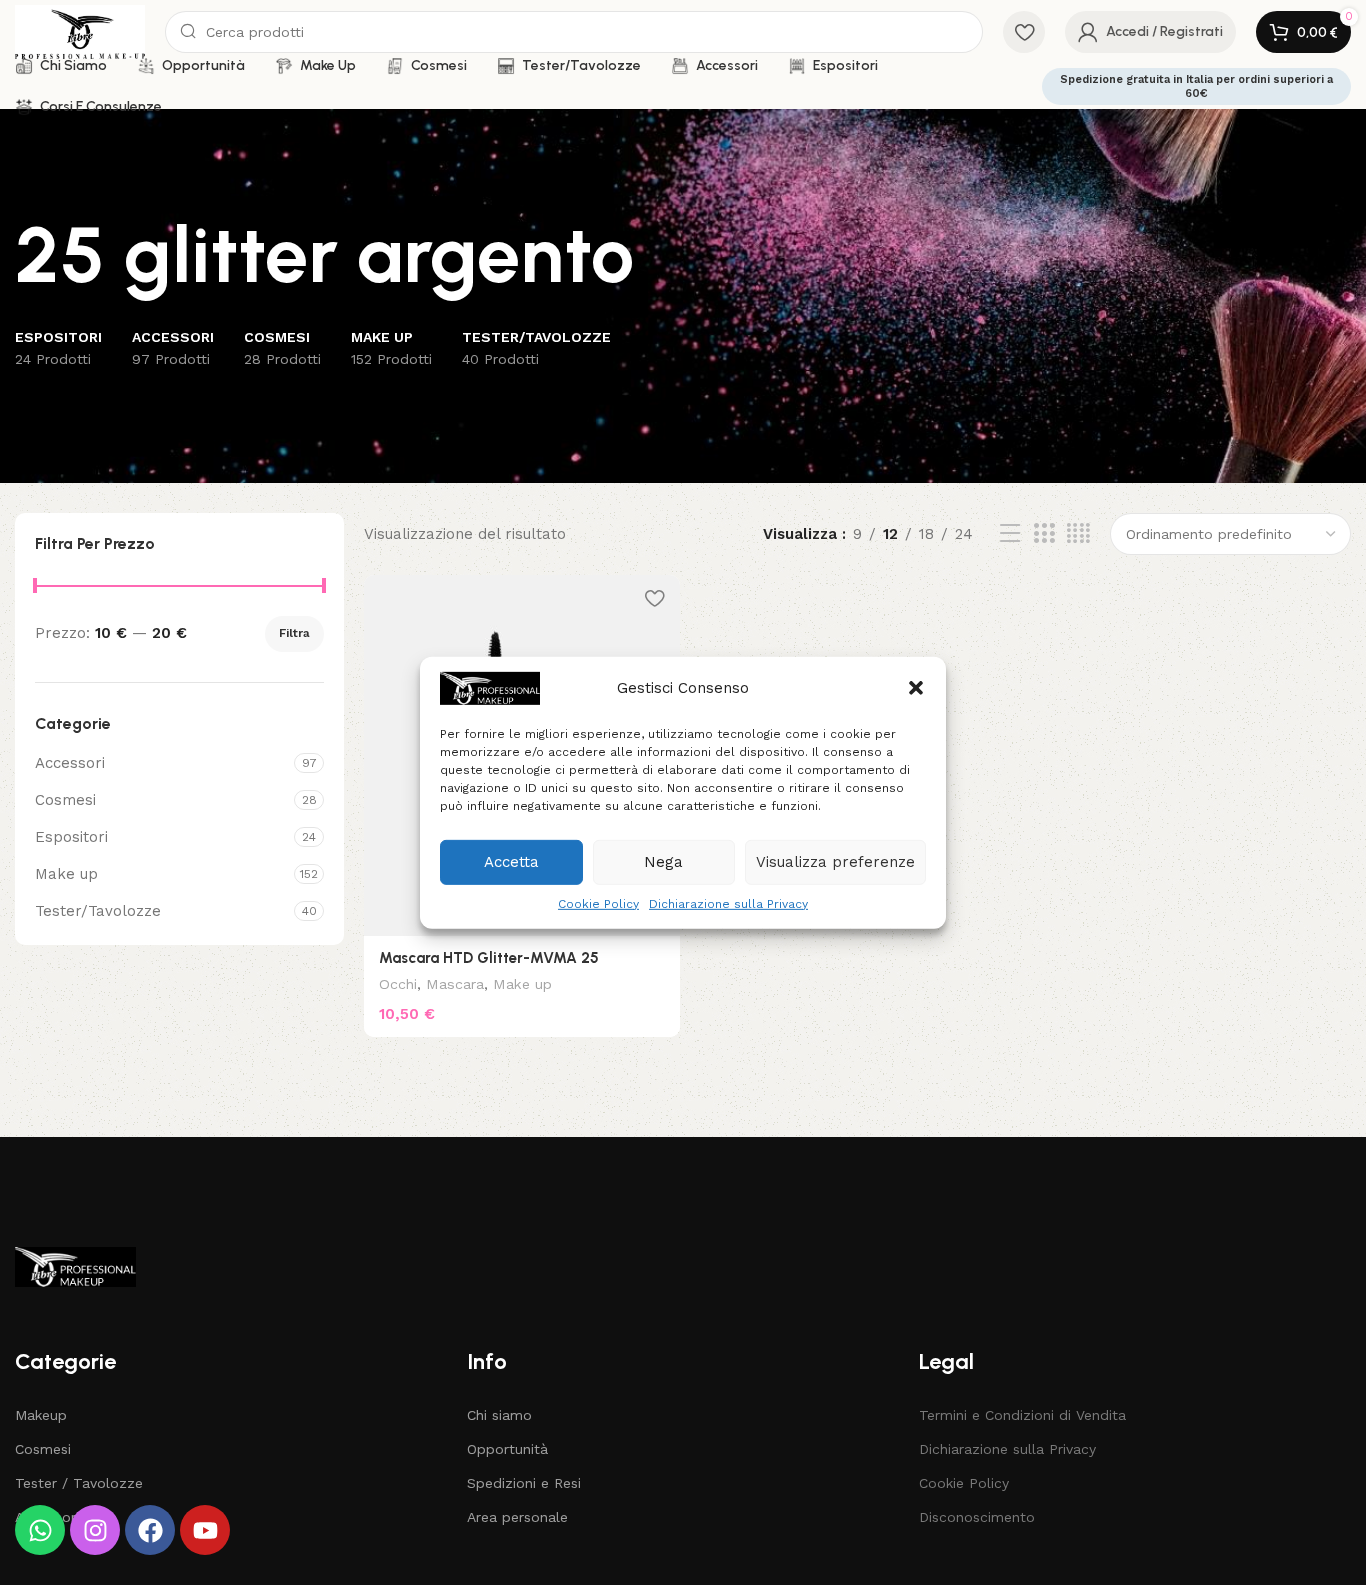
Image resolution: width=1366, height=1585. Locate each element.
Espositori (71, 837)
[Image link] (75, 1266)
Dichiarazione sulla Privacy (728, 903)
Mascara (455, 984)
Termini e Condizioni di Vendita (1022, 1415)
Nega (663, 862)
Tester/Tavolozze (98, 911)
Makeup (41, 1415)
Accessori (70, 763)
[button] (916, 688)
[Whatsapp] (40, 1530)
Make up (66, 874)
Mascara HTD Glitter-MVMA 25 (489, 958)
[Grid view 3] (1044, 534)
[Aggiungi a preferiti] (655, 597)
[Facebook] (150, 1530)
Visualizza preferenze (835, 862)
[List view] (1010, 534)
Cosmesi (65, 800)
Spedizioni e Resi (524, 1483)
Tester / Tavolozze (79, 1483)
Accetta (511, 862)
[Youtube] (205, 1530)
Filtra (294, 633)
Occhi (398, 984)
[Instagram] (95, 1530)
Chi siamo (499, 1415)
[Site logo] (80, 31)
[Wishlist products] (1024, 32)
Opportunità (507, 1449)
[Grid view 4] (1078, 534)
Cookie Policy (598, 903)
